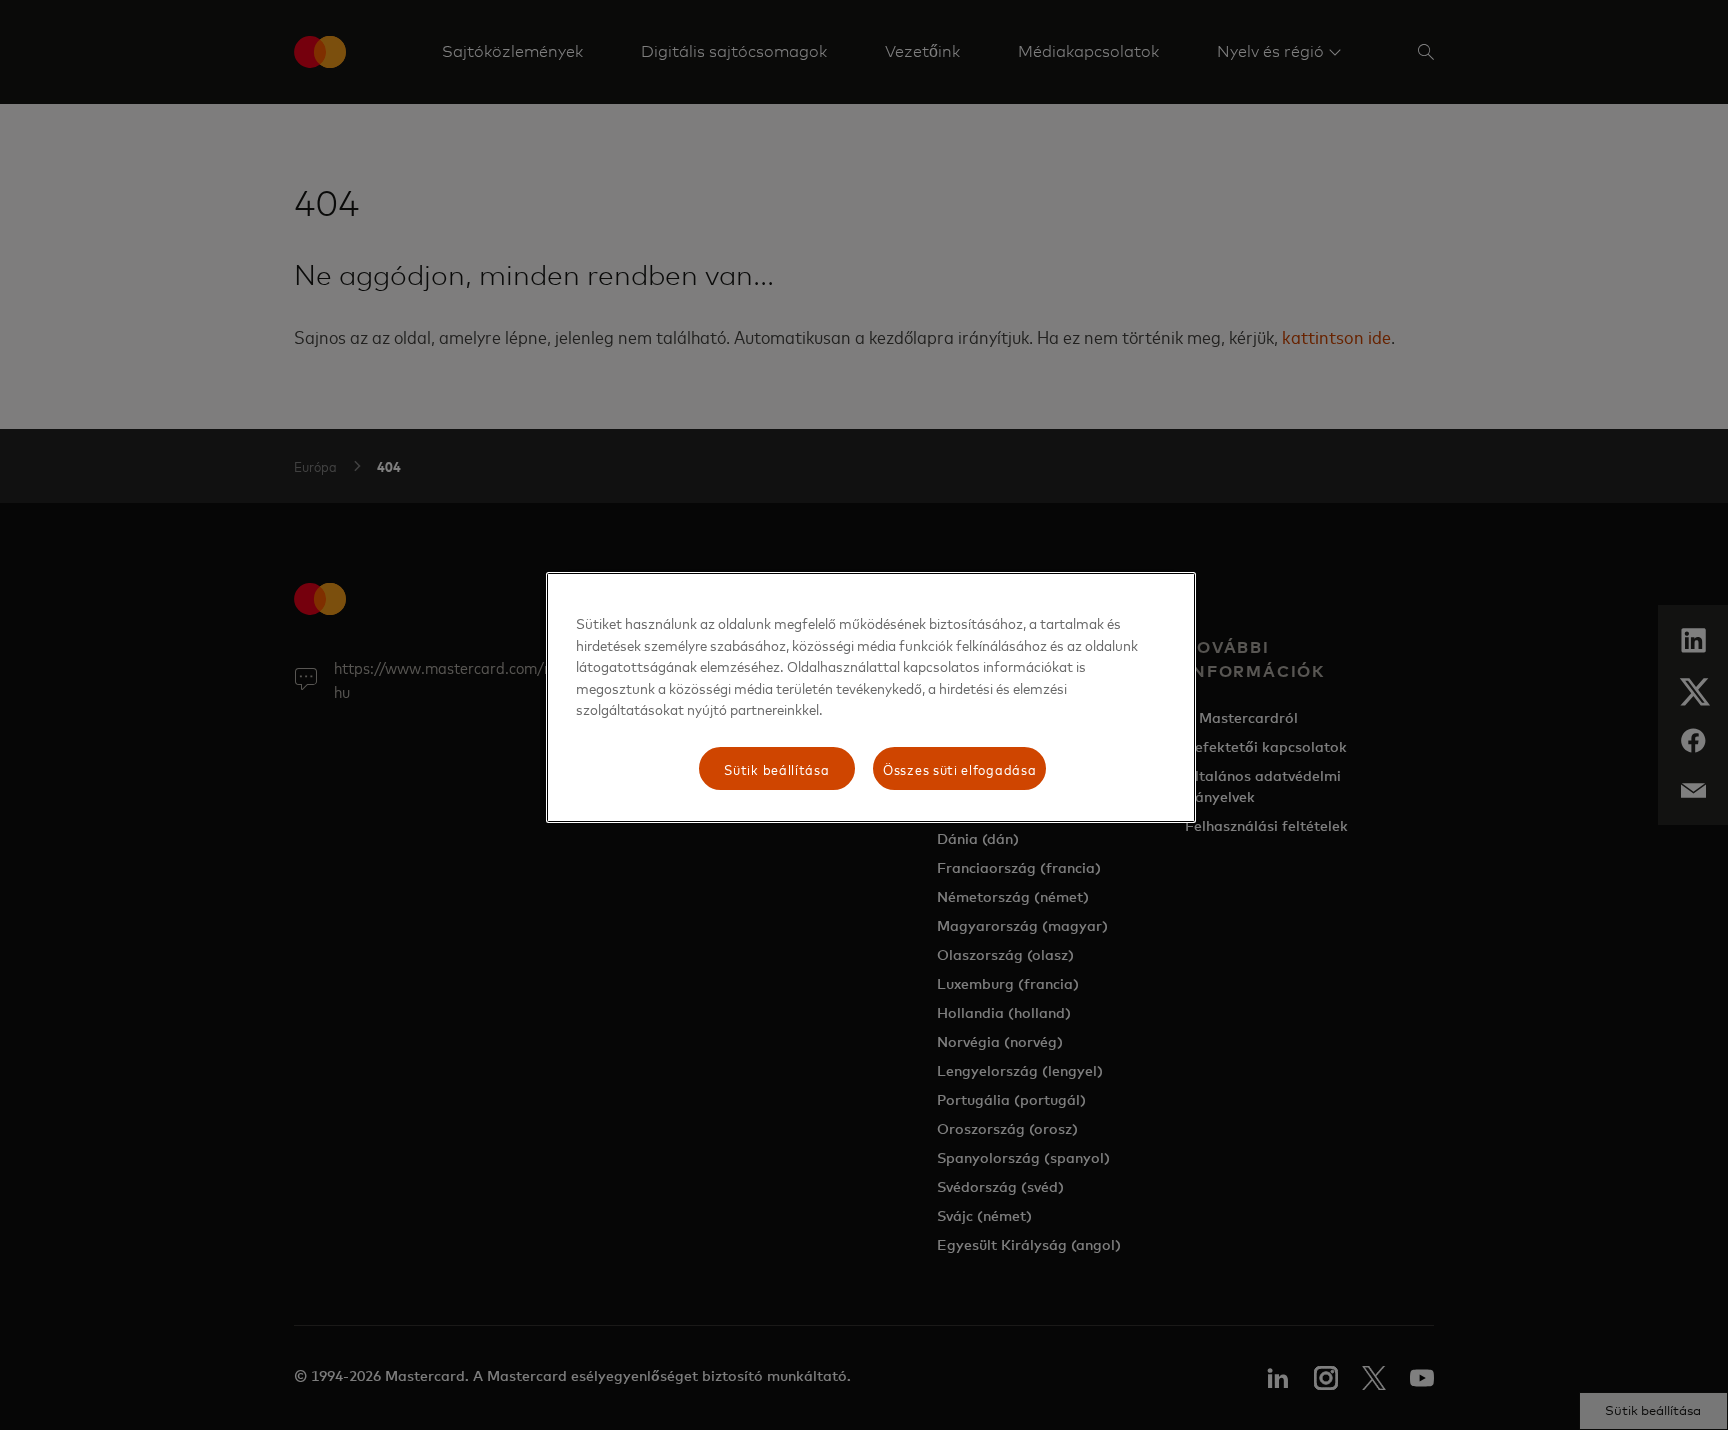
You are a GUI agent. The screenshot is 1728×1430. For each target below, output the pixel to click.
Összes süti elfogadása (959, 768)
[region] (871, 697)
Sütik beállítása (776, 768)
